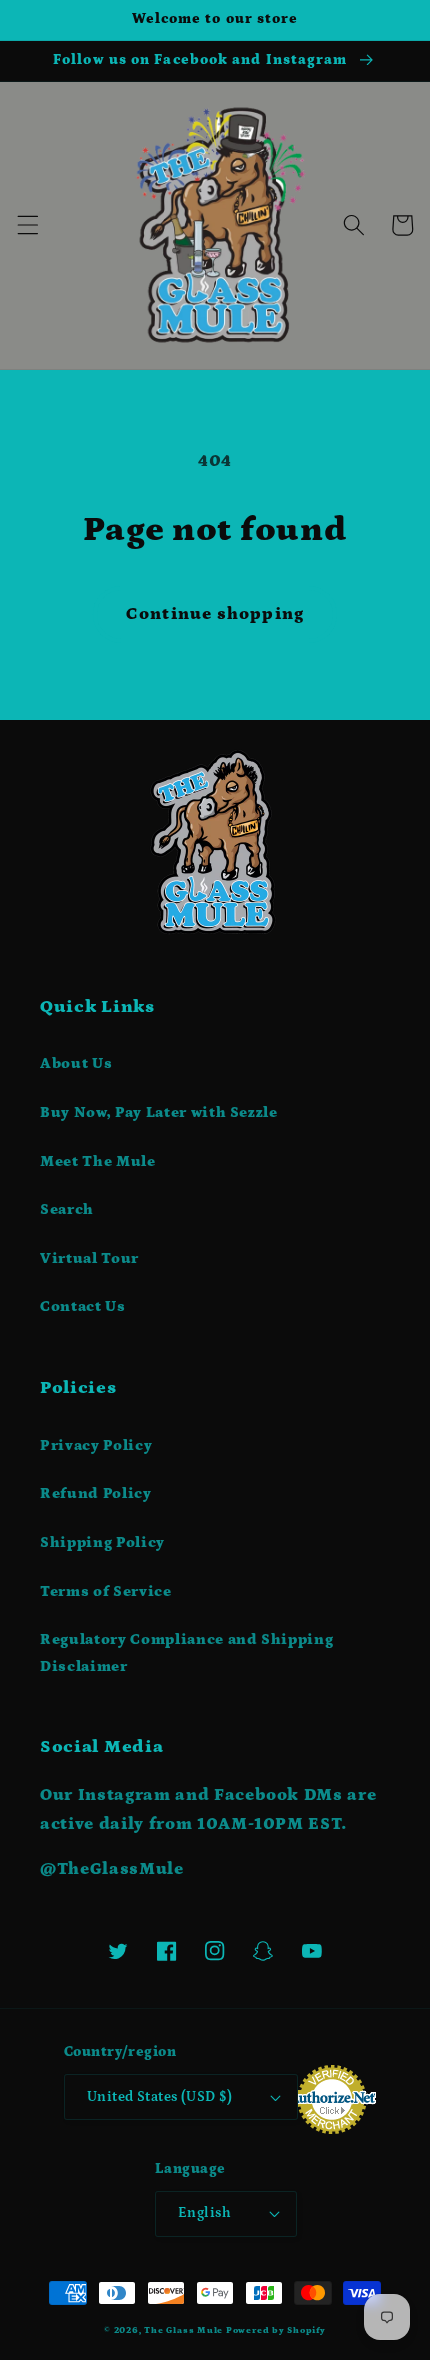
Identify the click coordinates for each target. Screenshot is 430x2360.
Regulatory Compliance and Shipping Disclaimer (186, 1653)
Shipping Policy (102, 1542)
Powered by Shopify (276, 2330)
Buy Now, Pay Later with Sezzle (159, 1112)
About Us (76, 1063)
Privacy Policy (96, 1445)
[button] (27, 225)
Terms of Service (106, 1591)
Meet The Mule (98, 1161)
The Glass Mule (183, 2330)
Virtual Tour (89, 1258)
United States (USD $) (159, 2097)
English (204, 2213)
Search (67, 1209)
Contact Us (83, 1306)
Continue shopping (215, 614)
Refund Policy (96, 1493)
